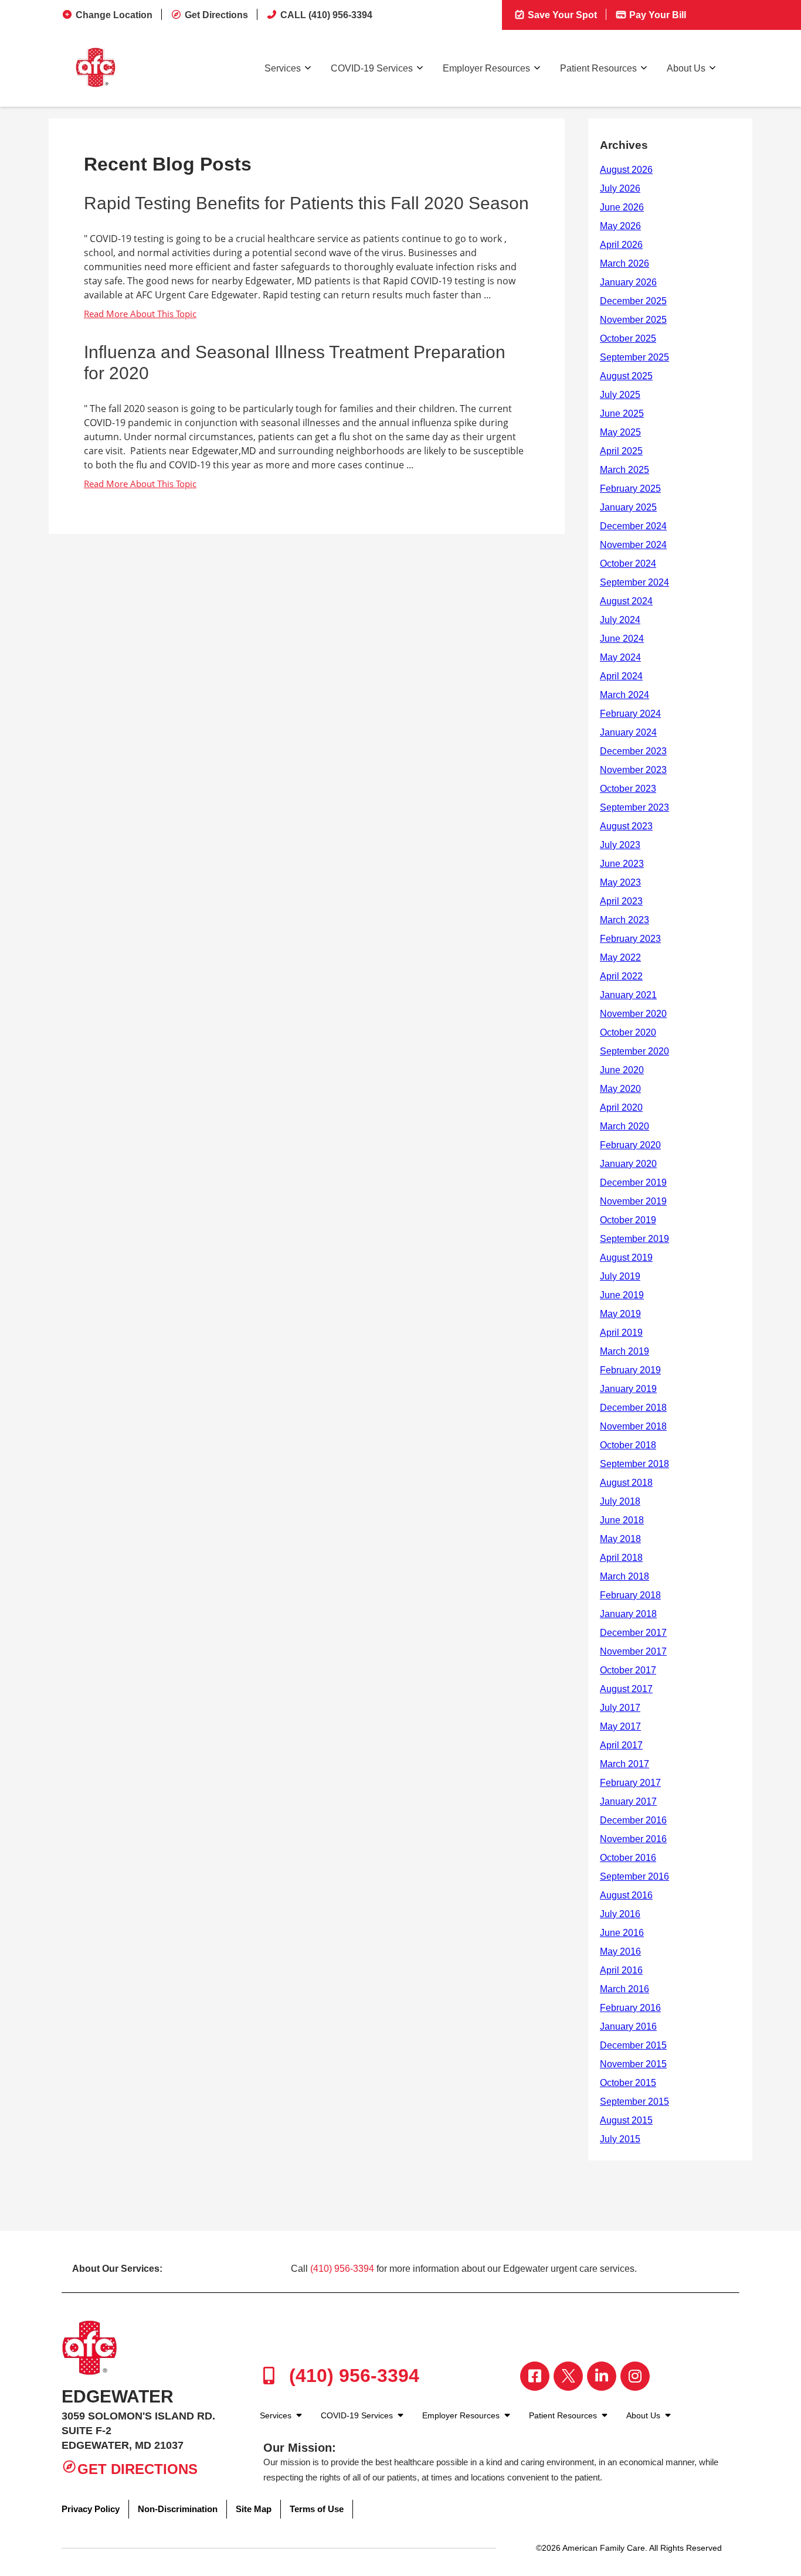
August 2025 (626, 376)
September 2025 (634, 357)
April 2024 (621, 676)
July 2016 (620, 1914)
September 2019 (634, 1239)
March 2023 (624, 920)
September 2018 (634, 1464)
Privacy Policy (91, 2509)
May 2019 (620, 1314)
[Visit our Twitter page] (568, 2376)
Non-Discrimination (178, 2509)
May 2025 (620, 432)
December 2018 (633, 1408)
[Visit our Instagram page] (635, 2376)
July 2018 (620, 1501)
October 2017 (628, 1670)
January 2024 (628, 732)
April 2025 (621, 451)
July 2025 (620, 395)
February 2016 (630, 2008)
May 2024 (620, 657)
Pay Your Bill (656, 15)
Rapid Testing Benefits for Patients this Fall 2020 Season (306, 203)
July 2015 (620, 2139)
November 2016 (633, 1839)
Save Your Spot (561, 15)
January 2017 (628, 1801)
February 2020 (630, 1145)
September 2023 (634, 807)
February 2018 (630, 1595)
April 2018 (621, 1558)
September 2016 (634, 1876)
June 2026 (622, 207)
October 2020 (628, 1032)
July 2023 (620, 845)
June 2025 (622, 414)
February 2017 (630, 1783)
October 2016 (628, 1858)
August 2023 (626, 826)
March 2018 (624, 1576)
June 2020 (622, 1070)
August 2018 (626, 1483)
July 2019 (620, 1276)
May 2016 (620, 1951)
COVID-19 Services (372, 68)
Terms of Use (317, 2509)
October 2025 (628, 338)
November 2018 (633, 1426)
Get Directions (216, 15)
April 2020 (621, 1107)
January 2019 (628, 1389)
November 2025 (633, 320)
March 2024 (624, 695)
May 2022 (620, 957)
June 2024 (622, 639)
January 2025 (628, 507)
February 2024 (630, 714)
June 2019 (622, 1295)
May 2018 (620, 1539)
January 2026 (628, 282)
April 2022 (621, 976)
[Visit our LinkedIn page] (602, 2376)
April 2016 (621, 1970)
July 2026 (620, 188)
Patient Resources (598, 68)
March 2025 (624, 470)
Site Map (254, 2509)
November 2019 (633, 1201)
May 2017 (620, 1726)
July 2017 (620, 1708)
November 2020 (633, 1014)
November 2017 (633, 1651)
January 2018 (628, 1614)
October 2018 (628, 1445)
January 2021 (628, 995)
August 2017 (626, 1689)
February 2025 (630, 489)
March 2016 (624, 1989)
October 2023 (628, 789)
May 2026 (620, 226)
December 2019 (633, 1182)
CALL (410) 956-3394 (326, 15)
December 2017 (633, 1633)
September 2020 (634, 1051)
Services (283, 68)
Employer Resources (486, 68)
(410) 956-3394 (342, 2269)
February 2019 (630, 1370)
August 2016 (626, 1895)
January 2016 (628, 2027)
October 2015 (628, 2083)
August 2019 (626, 1258)
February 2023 (630, 939)
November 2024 (633, 545)
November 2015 (633, 2064)
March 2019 (624, 1351)
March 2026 (624, 263)
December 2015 (633, 2045)
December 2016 (633, 1820)
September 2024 (634, 582)
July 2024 (620, 620)
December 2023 (633, 751)
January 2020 (628, 1164)
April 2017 (621, 1745)
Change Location (114, 15)
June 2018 (622, 1520)
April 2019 (621, 1333)
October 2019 (628, 1220)
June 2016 (622, 1933)
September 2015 (634, 2102)
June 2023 (622, 864)
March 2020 (624, 1126)
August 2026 (626, 170)
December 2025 (633, 301)
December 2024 (633, 526)
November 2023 (633, 770)
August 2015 (626, 2120)
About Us (686, 68)
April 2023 (621, 901)
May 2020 (620, 1089)
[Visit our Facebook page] (535, 2376)
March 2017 (624, 1764)
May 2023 (620, 882)
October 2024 (628, 564)
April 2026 (621, 245)
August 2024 (626, 601)
